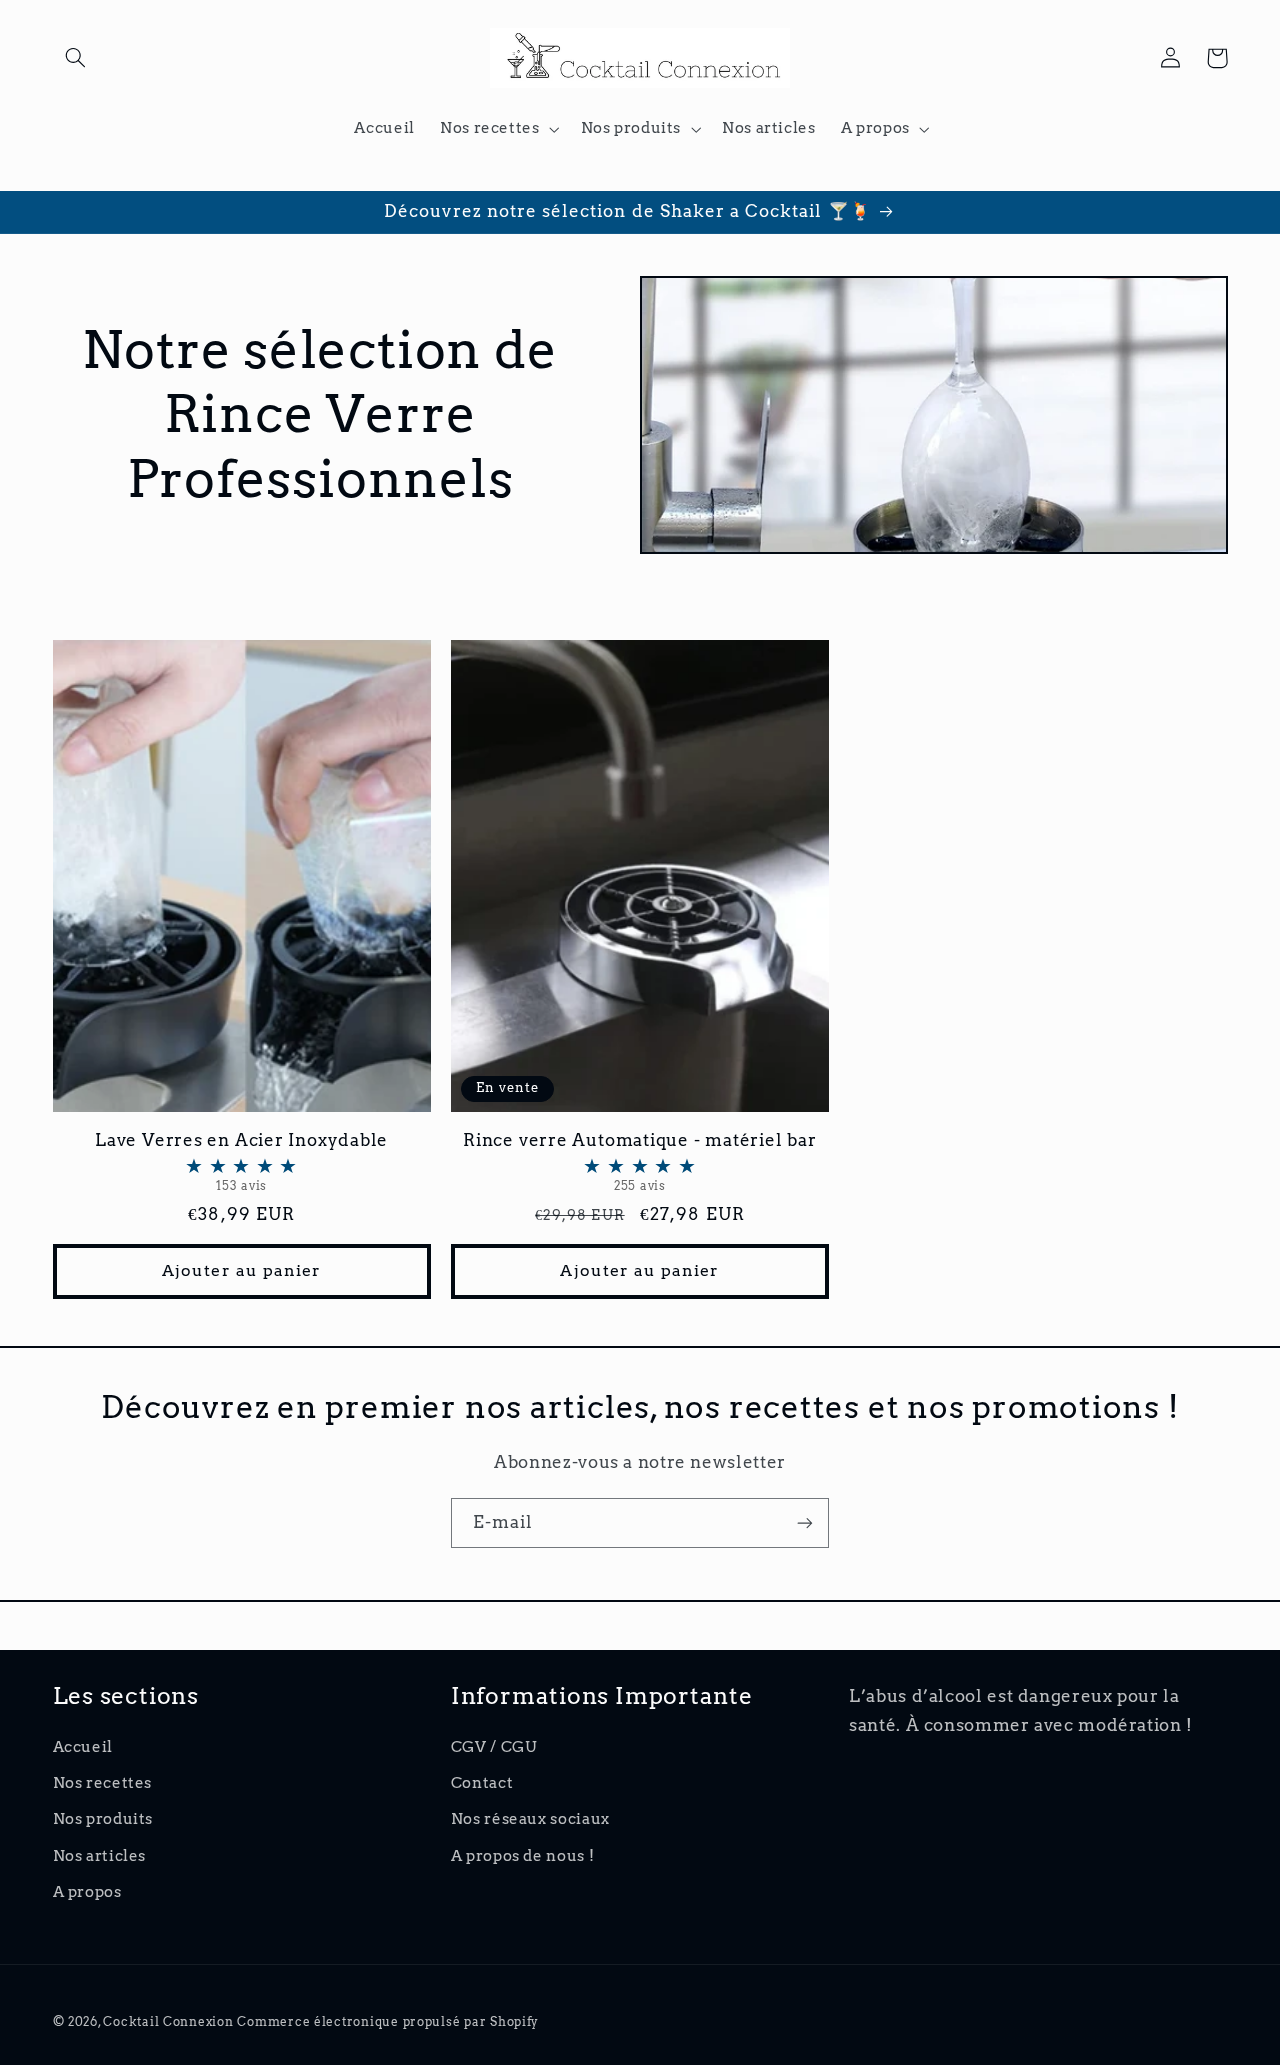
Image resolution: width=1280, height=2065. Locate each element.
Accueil (83, 1747)
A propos (87, 1892)
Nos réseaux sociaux (530, 1819)
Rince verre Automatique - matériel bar (640, 1161)
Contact (482, 1783)
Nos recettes (103, 1783)
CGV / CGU (494, 1747)
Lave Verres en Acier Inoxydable (241, 1161)
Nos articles (100, 1856)
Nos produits (103, 1819)
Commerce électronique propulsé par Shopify (388, 2022)
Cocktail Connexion (170, 2022)
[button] (76, 58)
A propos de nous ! (522, 1856)
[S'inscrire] (805, 1522)
